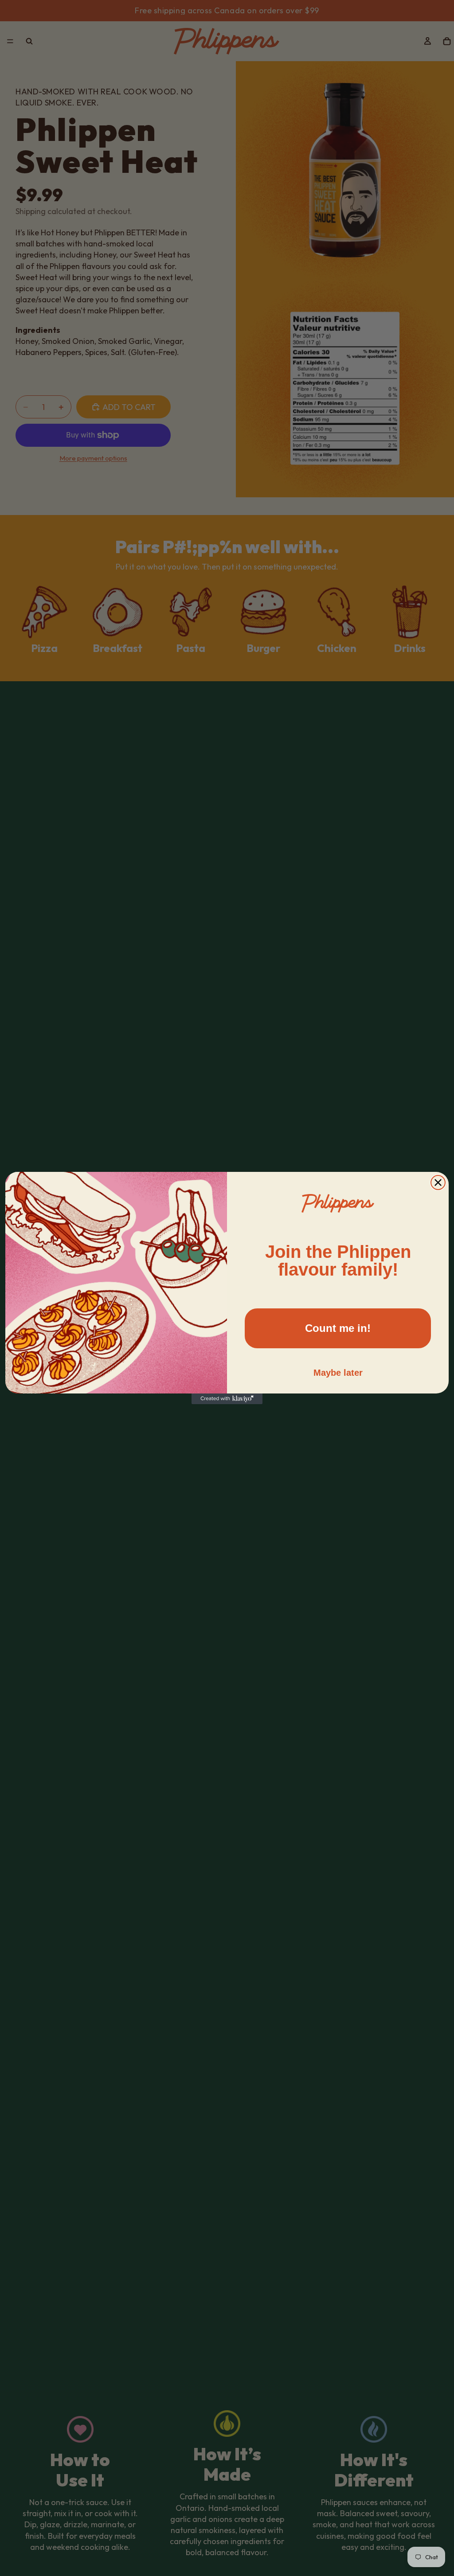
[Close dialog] (438, 1183)
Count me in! (338, 1328)
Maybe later (338, 1373)
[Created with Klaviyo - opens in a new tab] (227, 1399)
